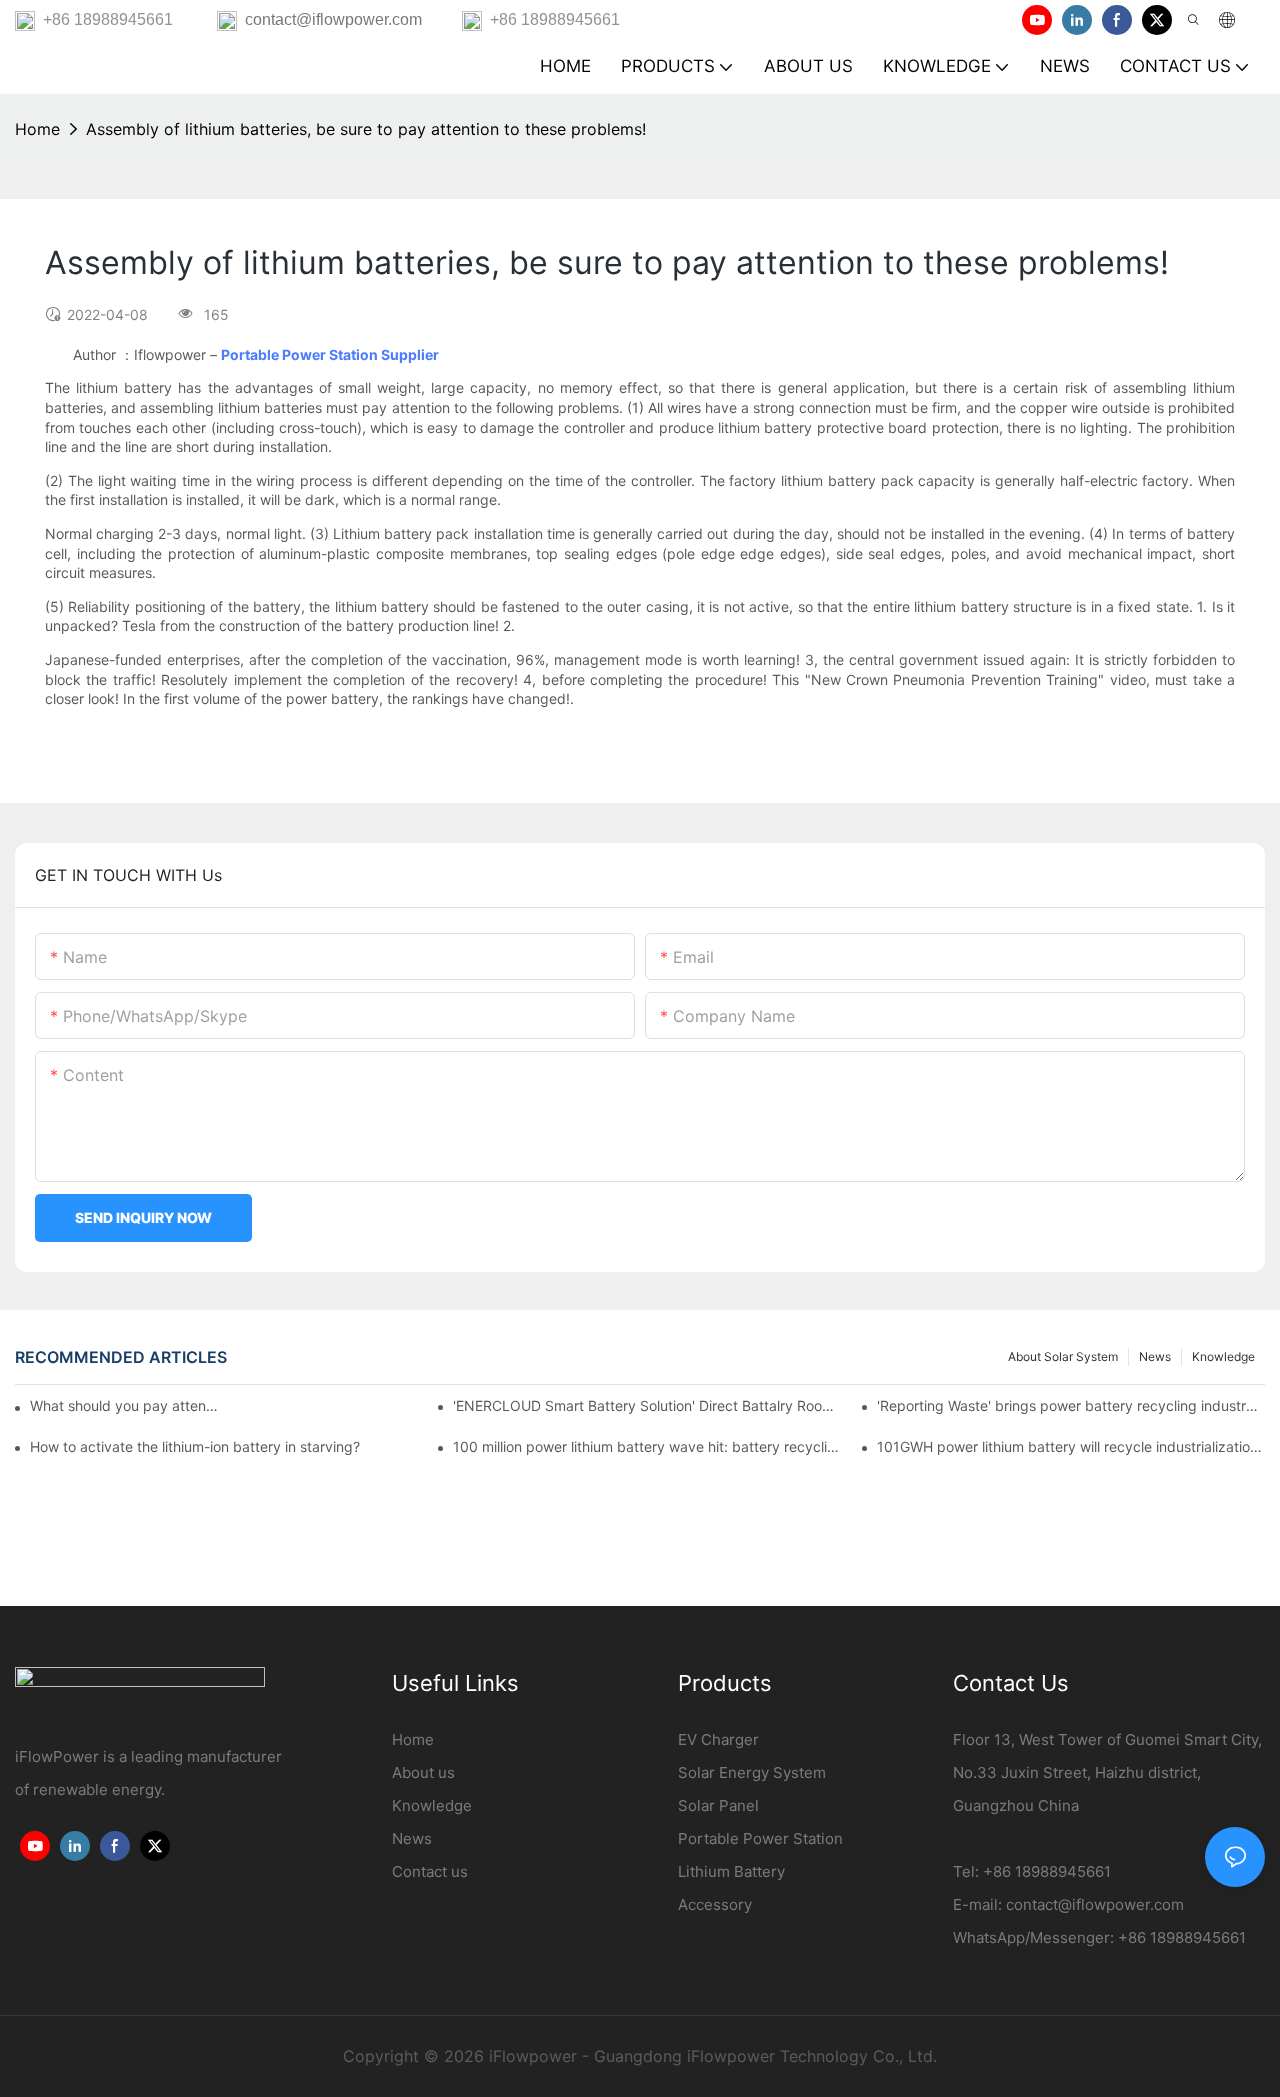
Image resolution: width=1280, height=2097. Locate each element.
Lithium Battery (731, 1871)
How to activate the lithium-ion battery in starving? (195, 1446)
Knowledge (1223, 1356)
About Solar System (1063, 1356)
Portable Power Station (760, 1838)
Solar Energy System (752, 1772)
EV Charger (718, 1739)
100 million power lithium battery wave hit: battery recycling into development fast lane (647, 1446)
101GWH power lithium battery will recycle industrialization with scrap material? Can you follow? (1071, 1446)
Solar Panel (718, 1805)
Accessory (715, 1904)
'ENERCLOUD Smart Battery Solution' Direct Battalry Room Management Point (647, 1405)
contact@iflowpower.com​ (1095, 1904)
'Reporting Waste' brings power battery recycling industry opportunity (1071, 1405)
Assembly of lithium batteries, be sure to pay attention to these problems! (366, 129)
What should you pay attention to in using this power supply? (126, 1405)
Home (37, 129)
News (1155, 1356)
